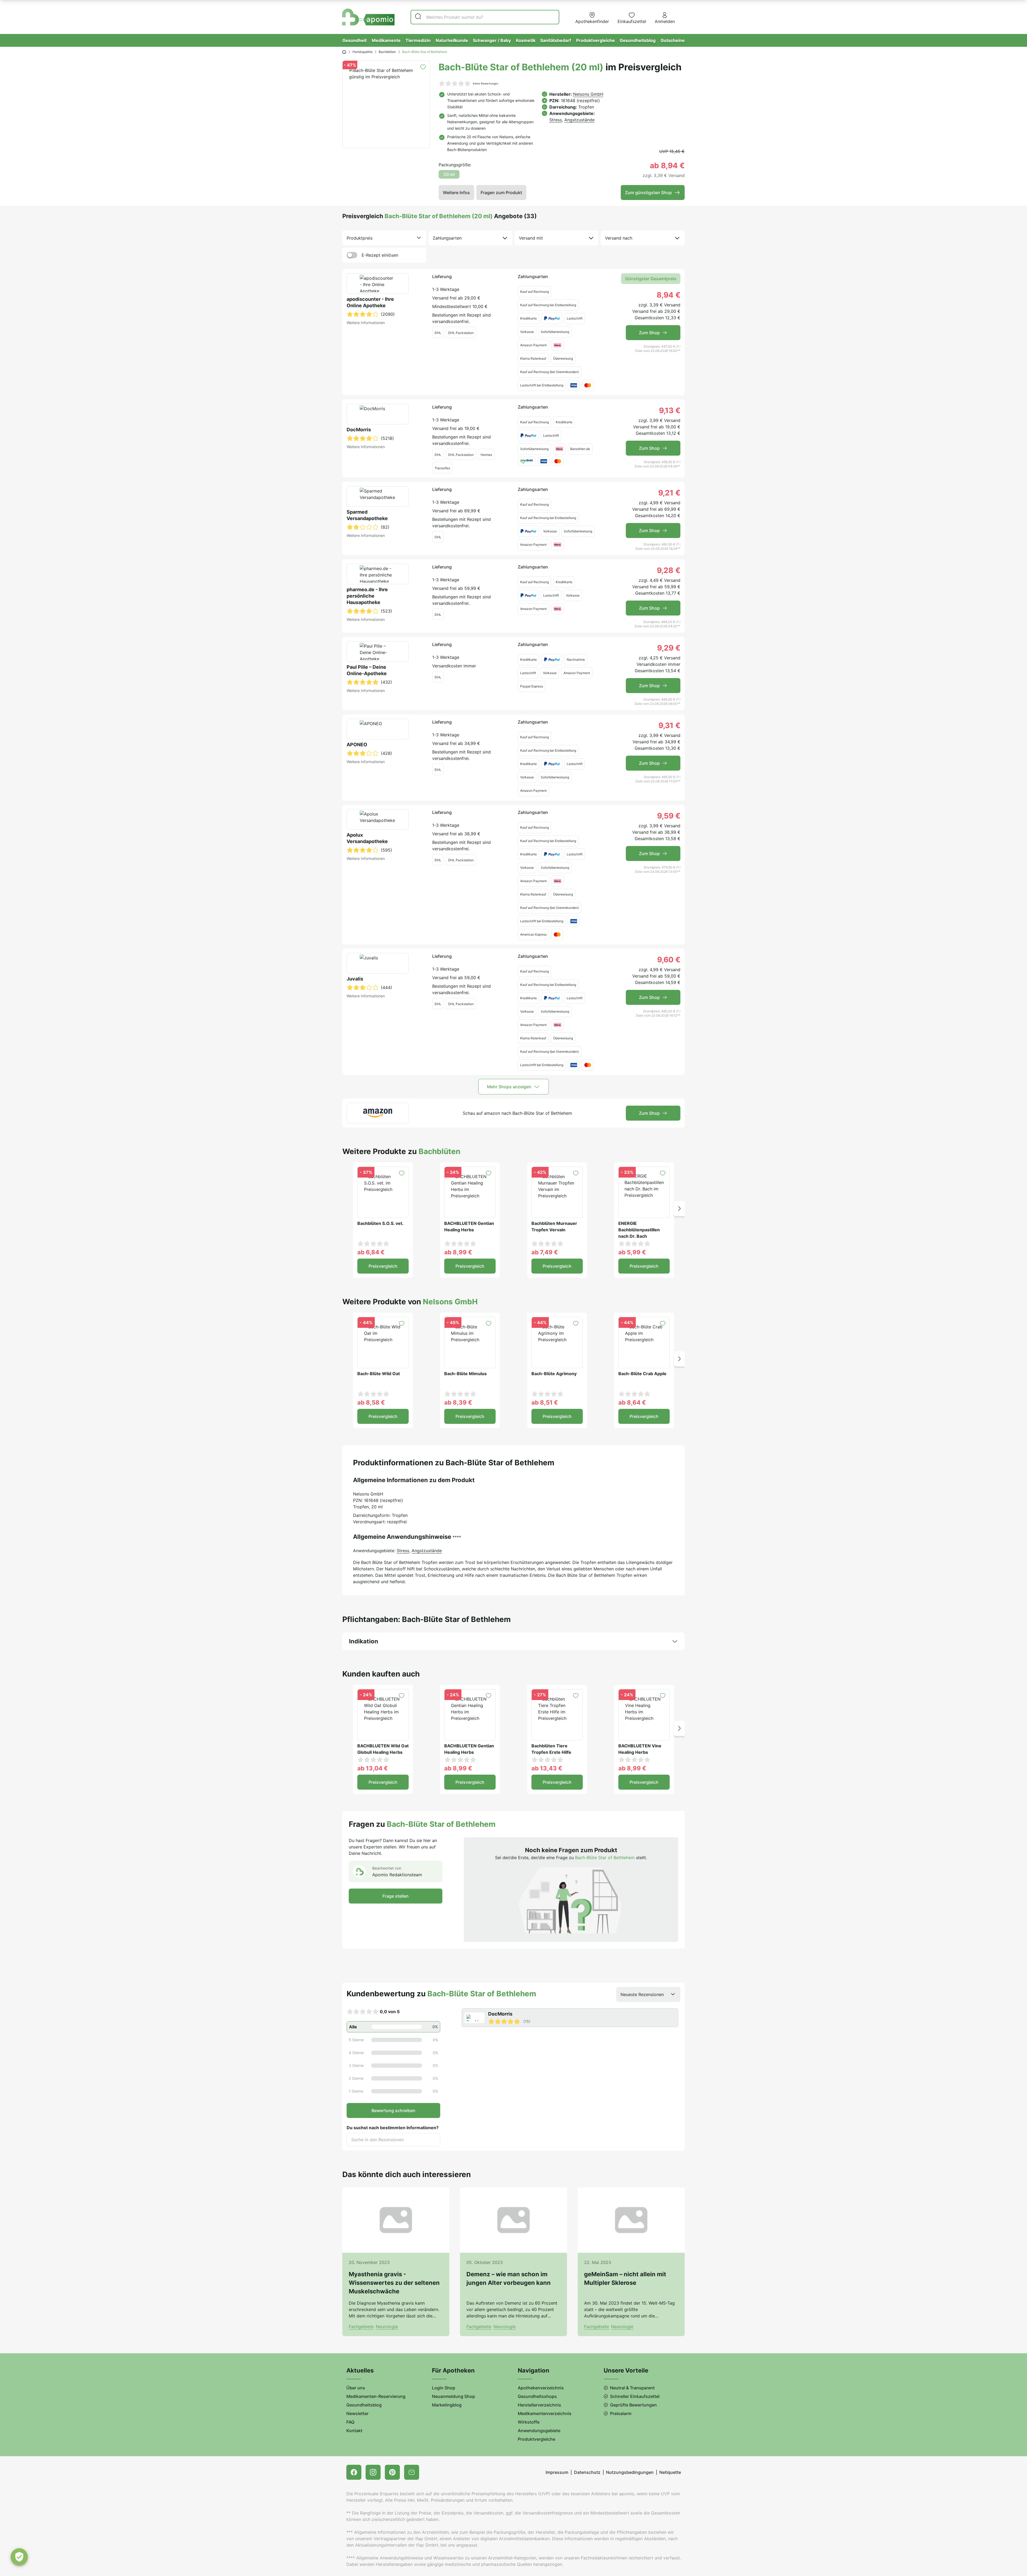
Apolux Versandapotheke (367, 838)
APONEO (357, 745)
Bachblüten (387, 52)
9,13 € (670, 410)
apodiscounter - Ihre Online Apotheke (370, 302)
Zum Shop (649, 333)
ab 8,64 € (632, 1402)
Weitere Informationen (366, 323)
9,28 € (669, 570)
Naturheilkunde (452, 40)
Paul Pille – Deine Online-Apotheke (367, 670)
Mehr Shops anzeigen (509, 1087)
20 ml (449, 174)
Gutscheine (673, 40)
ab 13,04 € (373, 1768)
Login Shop (444, 2388)
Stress (556, 120)
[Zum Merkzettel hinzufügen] (423, 67)
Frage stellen (396, 1896)
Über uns (356, 2388)
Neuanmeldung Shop (453, 2396)
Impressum (557, 2472)
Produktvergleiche (595, 40)
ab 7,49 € (545, 1252)
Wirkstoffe (529, 2422)
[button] (679, 1208)
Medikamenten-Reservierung (376, 2396)
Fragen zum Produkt (501, 193)
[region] (571, 2018)
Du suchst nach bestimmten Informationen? (393, 2128)
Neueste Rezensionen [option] (642, 1994)
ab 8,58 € (371, 1402)
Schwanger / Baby (492, 40)
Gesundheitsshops (537, 2396)
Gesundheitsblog (638, 40)
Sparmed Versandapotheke (367, 515)
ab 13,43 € (547, 1768)
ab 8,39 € (458, 1402)
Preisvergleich (383, 1266)
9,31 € (669, 725)
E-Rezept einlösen (380, 255)
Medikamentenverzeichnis (545, 2413)
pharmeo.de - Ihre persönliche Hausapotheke (367, 596)
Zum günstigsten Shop (648, 193)
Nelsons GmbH (588, 94)
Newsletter (357, 2413)
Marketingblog (447, 2405)
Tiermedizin (418, 40)
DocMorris (359, 430)
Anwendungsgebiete (539, 2431)
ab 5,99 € (632, 1252)
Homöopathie (363, 52)
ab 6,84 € (371, 1252)
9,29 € (669, 648)
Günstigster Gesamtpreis (651, 279)
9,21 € (669, 493)
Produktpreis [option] (360, 238)
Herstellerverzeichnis (539, 2405)
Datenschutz (587, 2472)
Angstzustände (579, 120)
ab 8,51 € (545, 1402)
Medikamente (386, 40)
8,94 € (668, 295)
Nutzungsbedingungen (630, 2472)
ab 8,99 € (458, 1252)
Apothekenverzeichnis (541, 2388)
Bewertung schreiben (393, 2110)
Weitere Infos (456, 193)
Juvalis (355, 979)
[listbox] (384, 238)
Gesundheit (355, 40)
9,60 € (669, 960)
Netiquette (670, 2472)
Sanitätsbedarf (556, 40)
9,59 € (669, 816)
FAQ (350, 2422)
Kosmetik (526, 40)
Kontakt (354, 2431)
